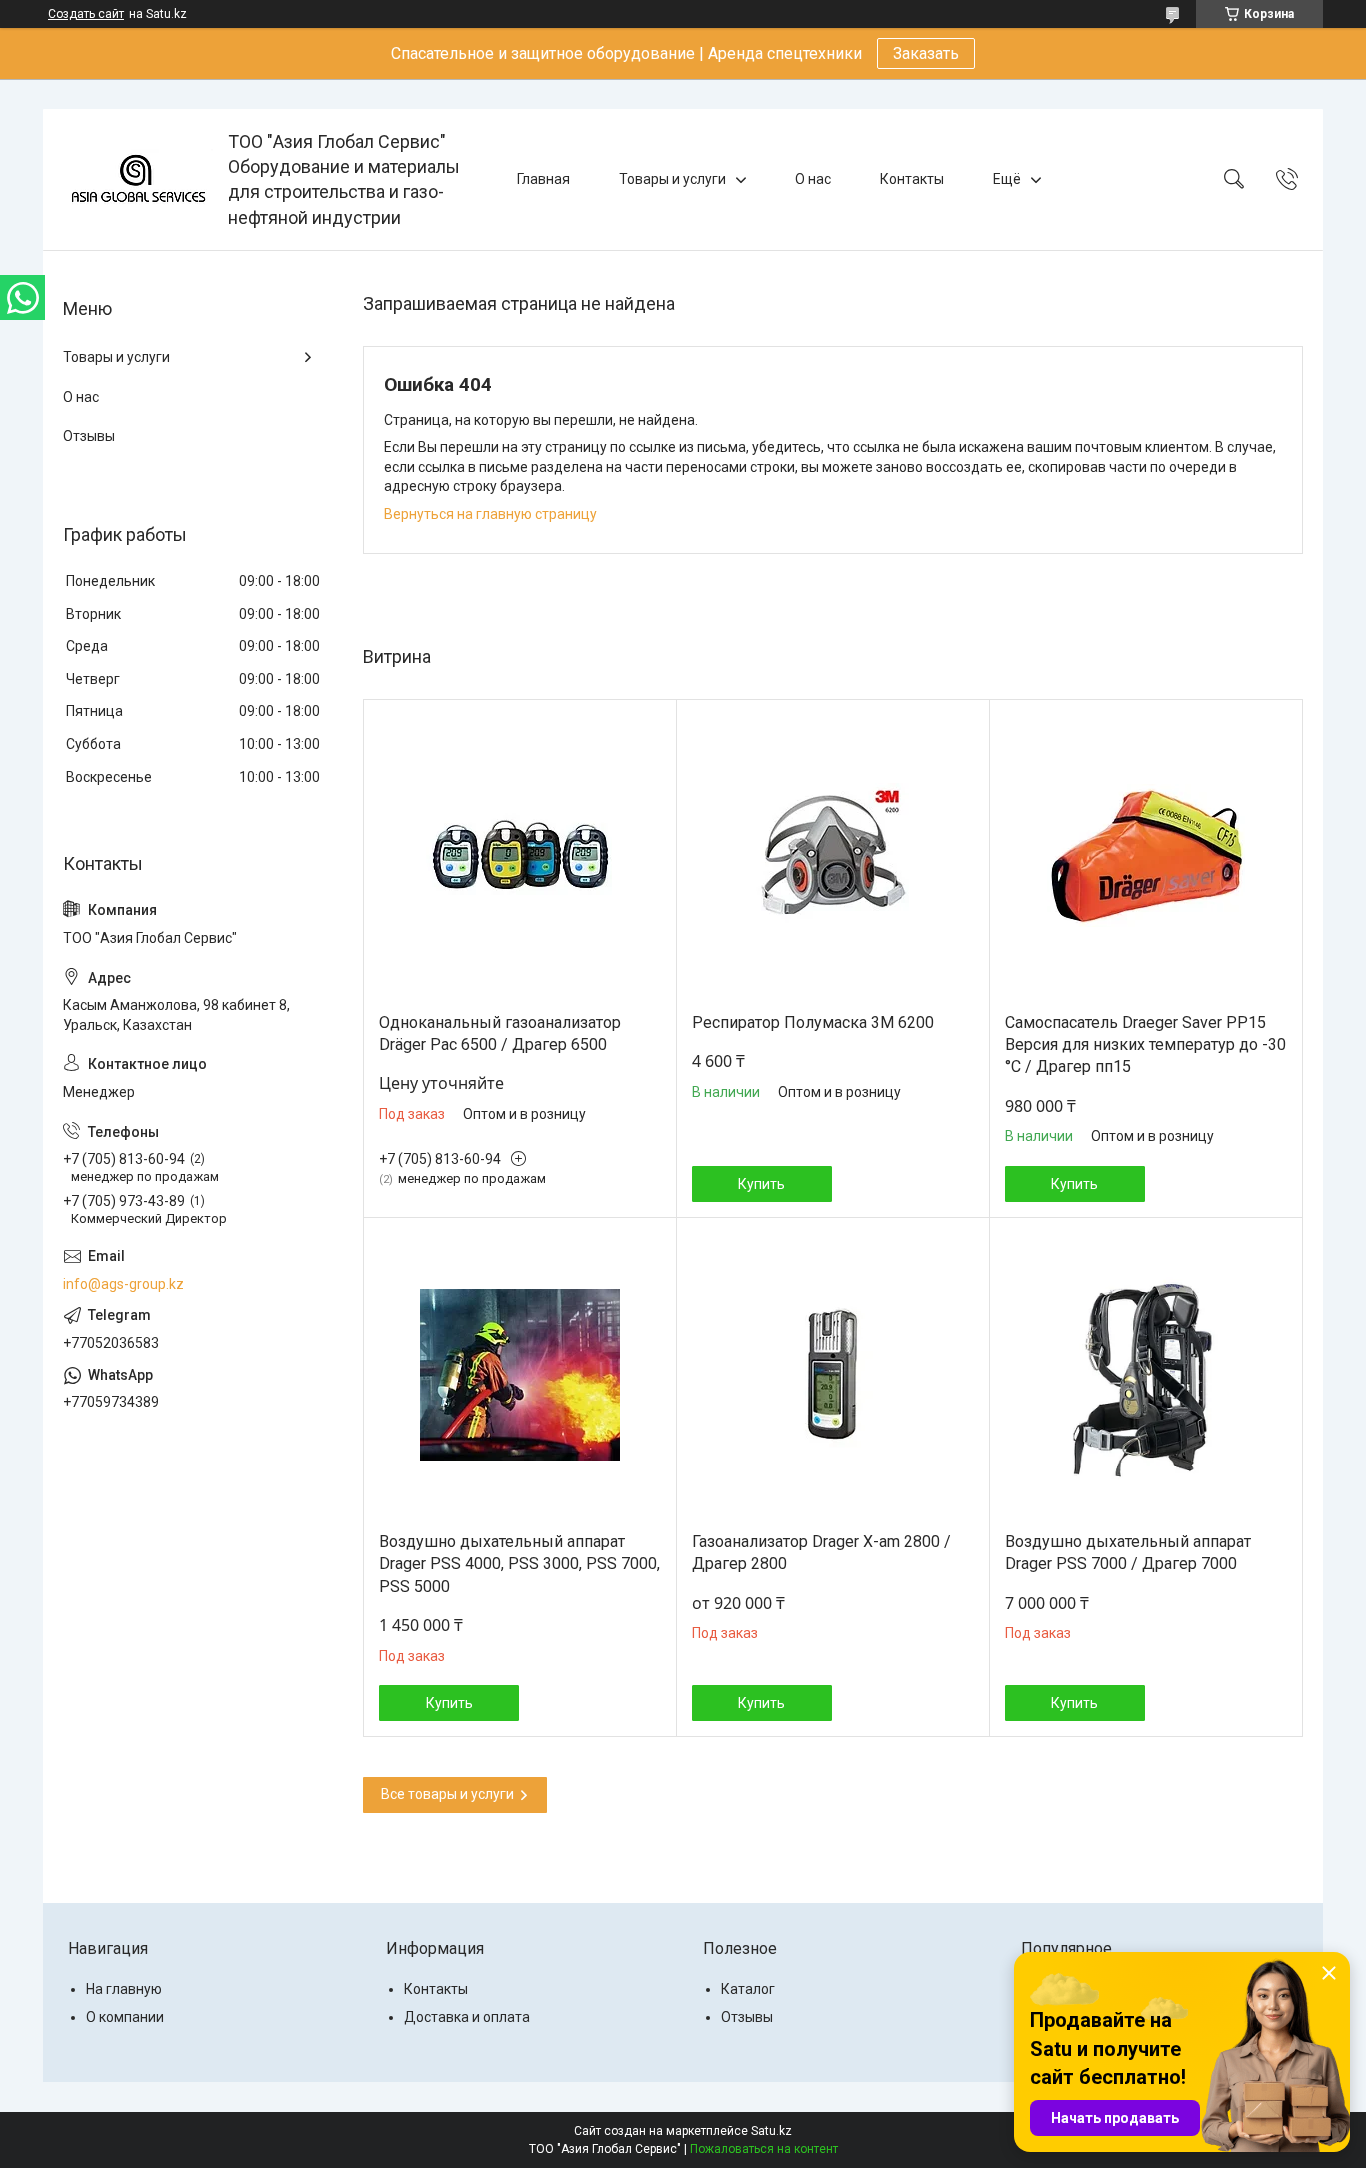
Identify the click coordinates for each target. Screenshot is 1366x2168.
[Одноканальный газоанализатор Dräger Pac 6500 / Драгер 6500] (520, 856)
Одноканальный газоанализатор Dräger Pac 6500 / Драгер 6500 (500, 1033)
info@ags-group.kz (123, 1284)
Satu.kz (771, 2131)
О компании (125, 2017)
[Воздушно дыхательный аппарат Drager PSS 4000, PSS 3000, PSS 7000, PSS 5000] (520, 1375)
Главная (543, 179)
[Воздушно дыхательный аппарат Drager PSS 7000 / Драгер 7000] (1146, 1375)
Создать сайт (86, 14)
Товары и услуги (672, 179)
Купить (761, 1184)
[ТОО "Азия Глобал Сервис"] (138, 179)
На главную (124, 1989)
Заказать (926, 53)
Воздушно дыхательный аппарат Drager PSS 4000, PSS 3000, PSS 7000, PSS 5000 (519, 1564)
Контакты (912, 179)
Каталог (748, 1989)
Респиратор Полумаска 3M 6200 (813, 1022)
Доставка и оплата (467, 2017)
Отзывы (89, 436)
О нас (813, 179)
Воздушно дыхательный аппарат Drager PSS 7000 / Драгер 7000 (1128, 1552)
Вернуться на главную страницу (490, 514)
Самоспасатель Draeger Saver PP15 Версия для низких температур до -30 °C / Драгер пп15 (1145, 1045)
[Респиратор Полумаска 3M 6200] (833, 856)
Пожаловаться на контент (764, 2149)
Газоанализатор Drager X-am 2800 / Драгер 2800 (821, 1552)
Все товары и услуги (447, 1794)
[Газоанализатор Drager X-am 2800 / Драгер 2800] (833, 1375)
